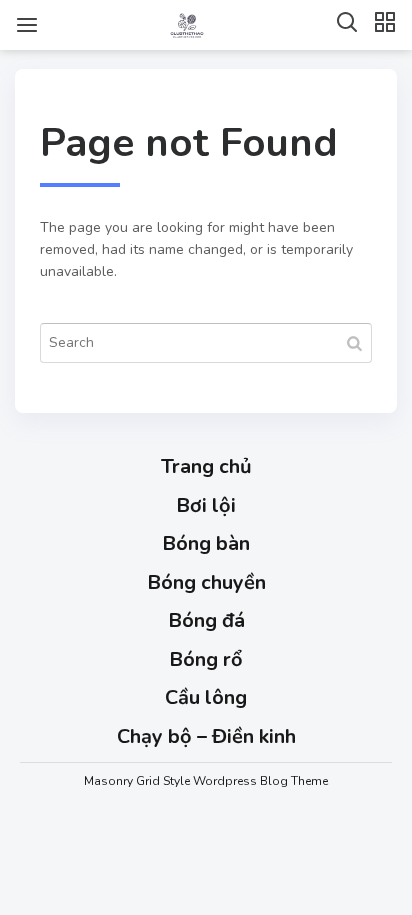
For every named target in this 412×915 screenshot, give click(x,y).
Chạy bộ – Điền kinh (206, 736)
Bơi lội (206, 505)
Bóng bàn (206, 543)
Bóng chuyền (206, 582)
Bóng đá (206, 620)
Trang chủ (206, 466)
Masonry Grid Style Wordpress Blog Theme (206, 781)
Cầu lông (206, 697)
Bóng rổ (206, 659)
